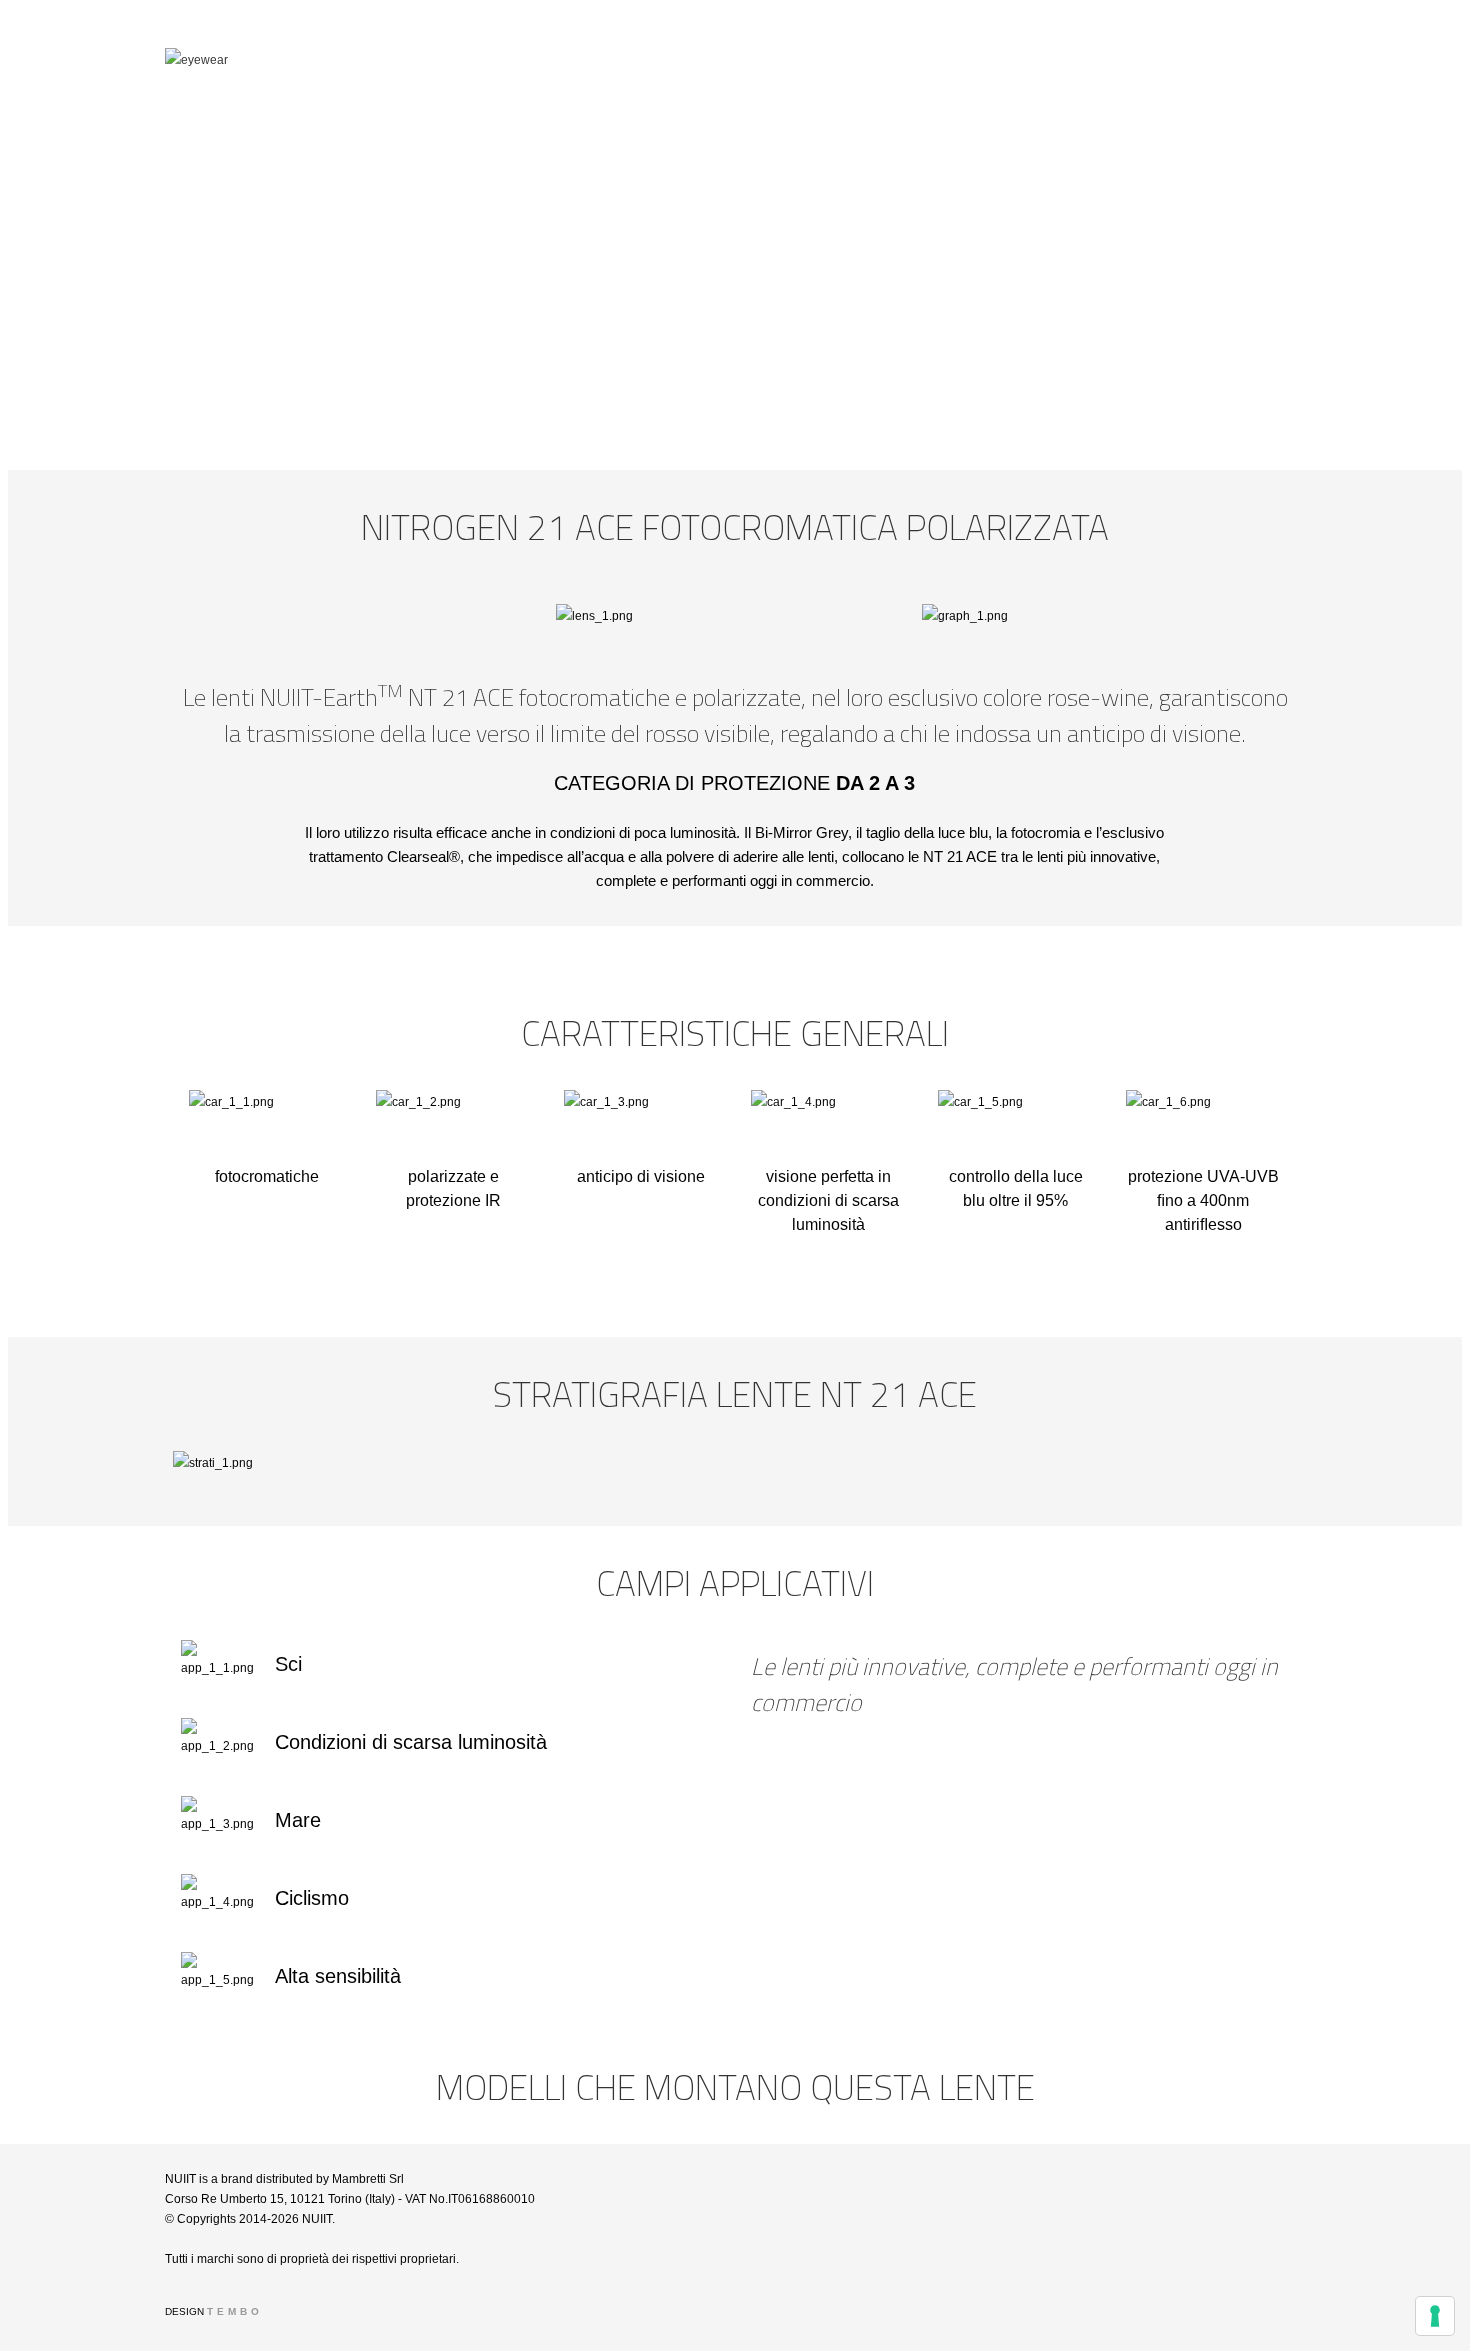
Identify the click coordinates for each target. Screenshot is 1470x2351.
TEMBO (235, 2311)
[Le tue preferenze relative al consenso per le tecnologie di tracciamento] (1435, 2316)
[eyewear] (349, 60)
